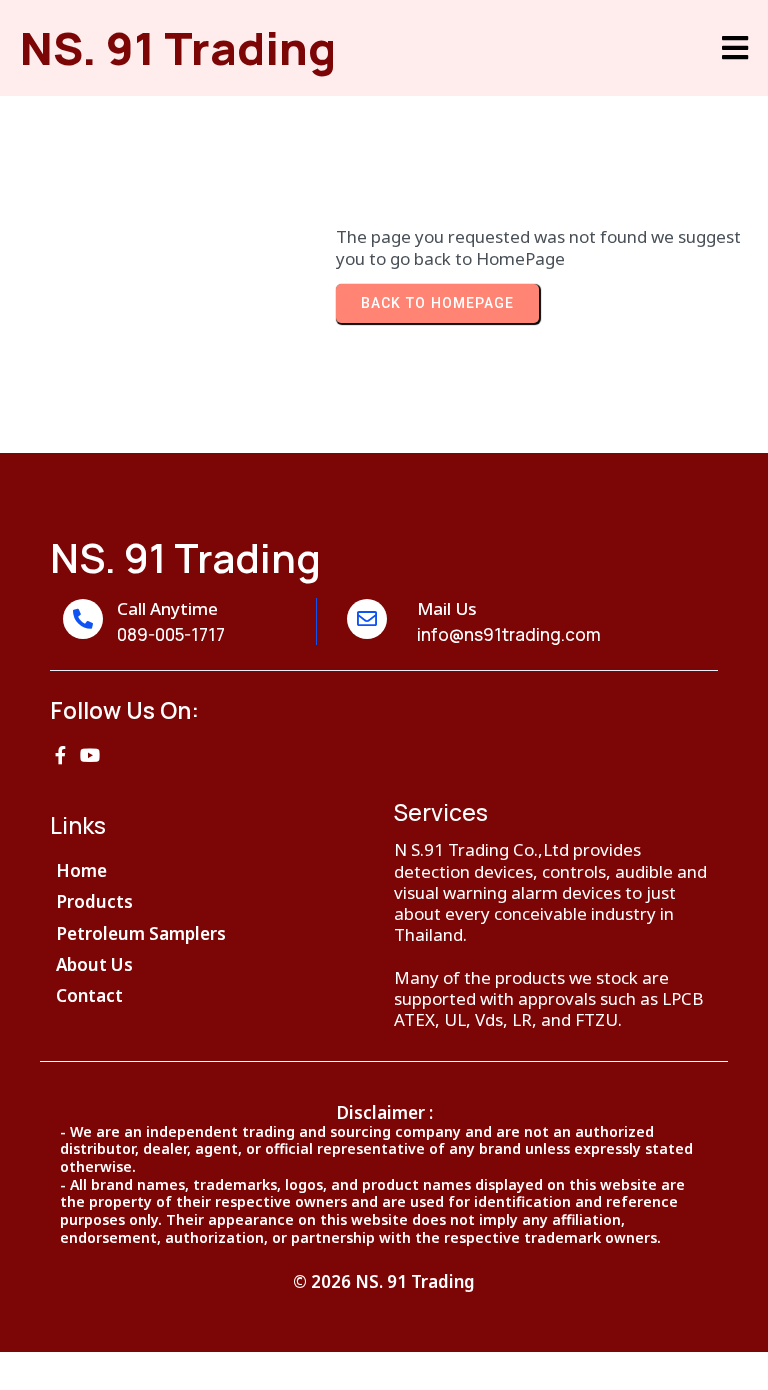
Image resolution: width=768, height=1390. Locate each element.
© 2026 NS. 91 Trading (384, 1281)
